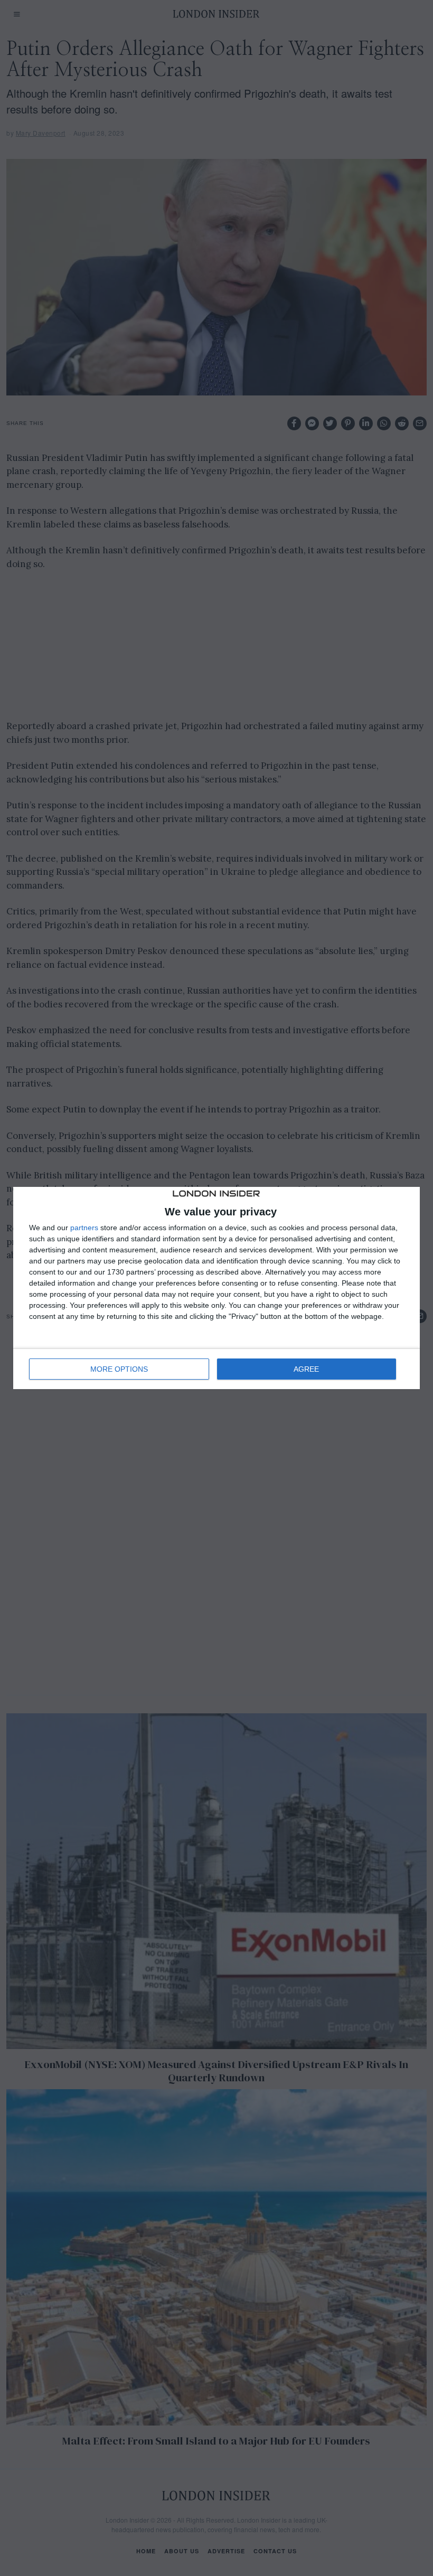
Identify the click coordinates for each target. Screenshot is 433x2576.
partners (84, 1228)
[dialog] (216, 1288)
